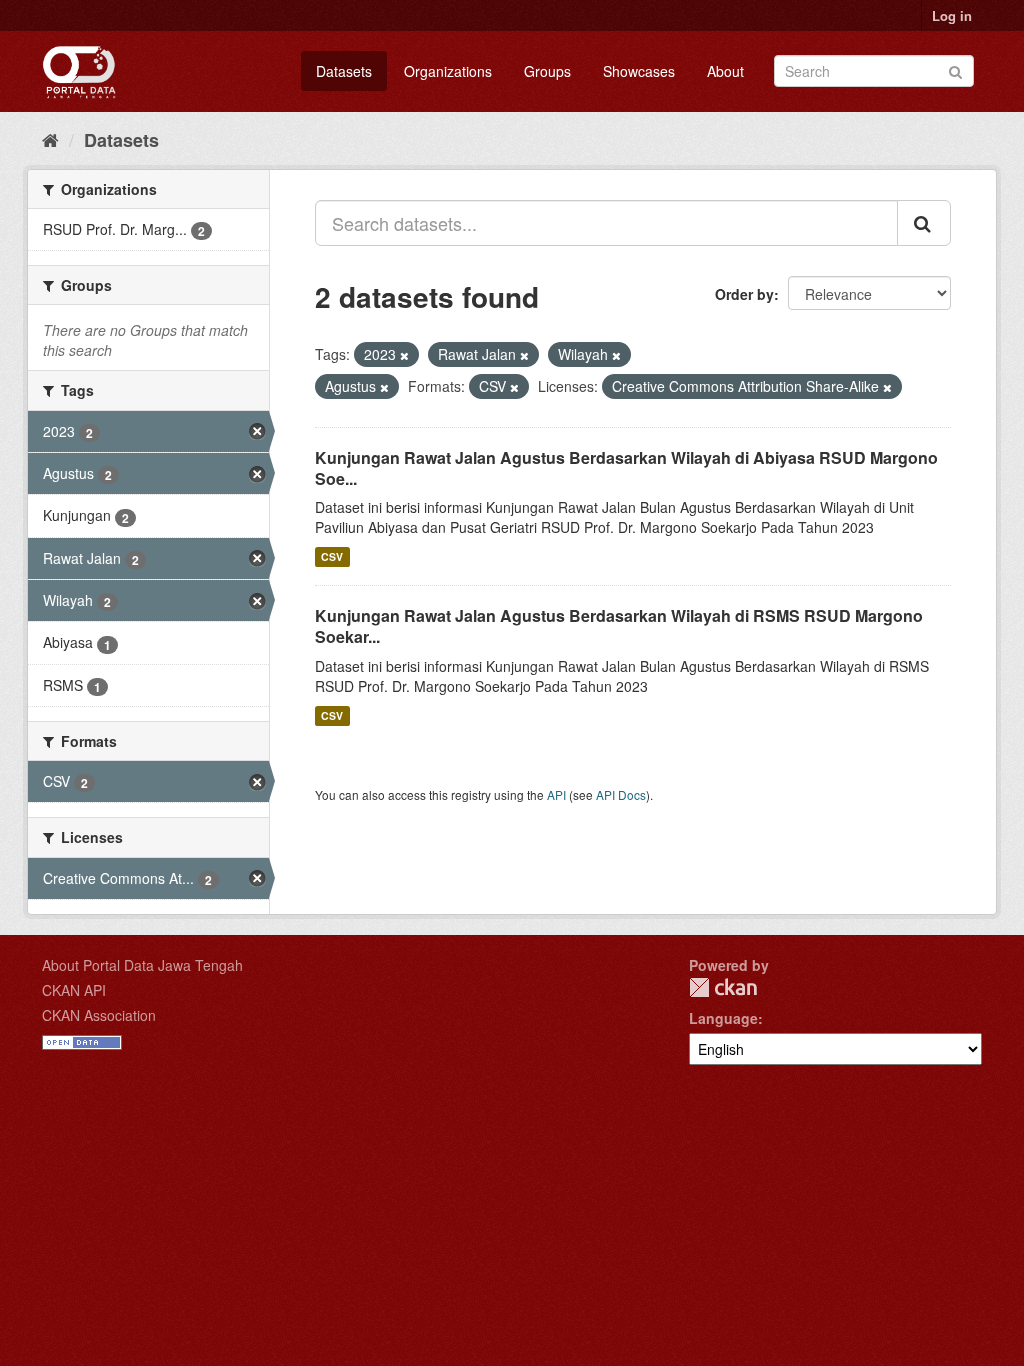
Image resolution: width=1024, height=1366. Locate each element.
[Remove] (404, 355)
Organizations (448, 71)
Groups (547, 71)
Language (723, 1018)
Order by (744, 294)
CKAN (723, 987)
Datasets (344, 71)
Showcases (639, 71)
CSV (332, 556)
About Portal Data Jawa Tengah (142, 965)
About (725, 71)
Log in (952, 15)
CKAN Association (99, 1015)
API (556, 794)
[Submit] (955, 69)
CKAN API (74, 990)
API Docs (621, 794)
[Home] (50, 139)
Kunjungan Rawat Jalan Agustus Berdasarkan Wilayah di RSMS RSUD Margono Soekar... (619, 626)
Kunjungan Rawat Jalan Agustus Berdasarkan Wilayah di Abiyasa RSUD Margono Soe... (626, 468)
